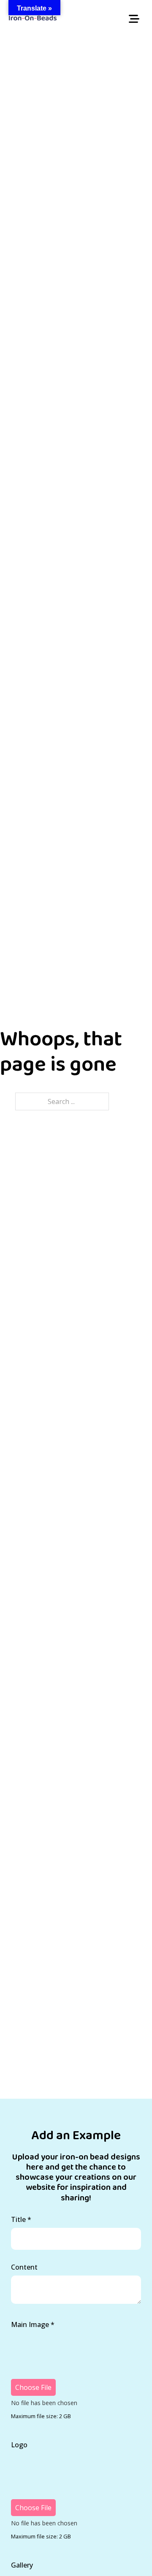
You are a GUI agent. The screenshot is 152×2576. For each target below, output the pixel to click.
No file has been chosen (44, 2403)
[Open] (134, 19)
